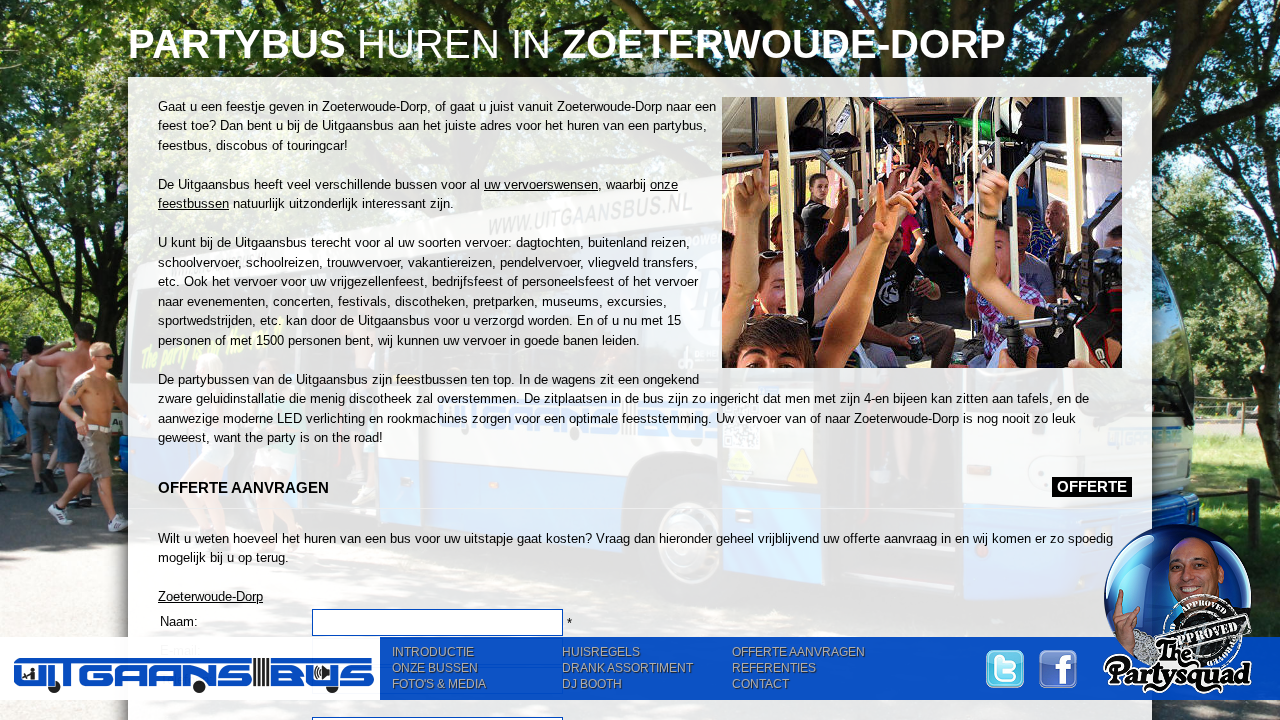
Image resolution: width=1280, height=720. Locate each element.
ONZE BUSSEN (435, 668)
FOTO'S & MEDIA (439, 684)
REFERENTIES (774, 668)
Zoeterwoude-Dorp (210, 596)
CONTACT (760, 684)
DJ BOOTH (592, 684)
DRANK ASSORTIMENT (627, 668)
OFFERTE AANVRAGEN (798, 652)
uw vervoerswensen (541, 184)
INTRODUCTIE (433, 652)
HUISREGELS (601, 652)
